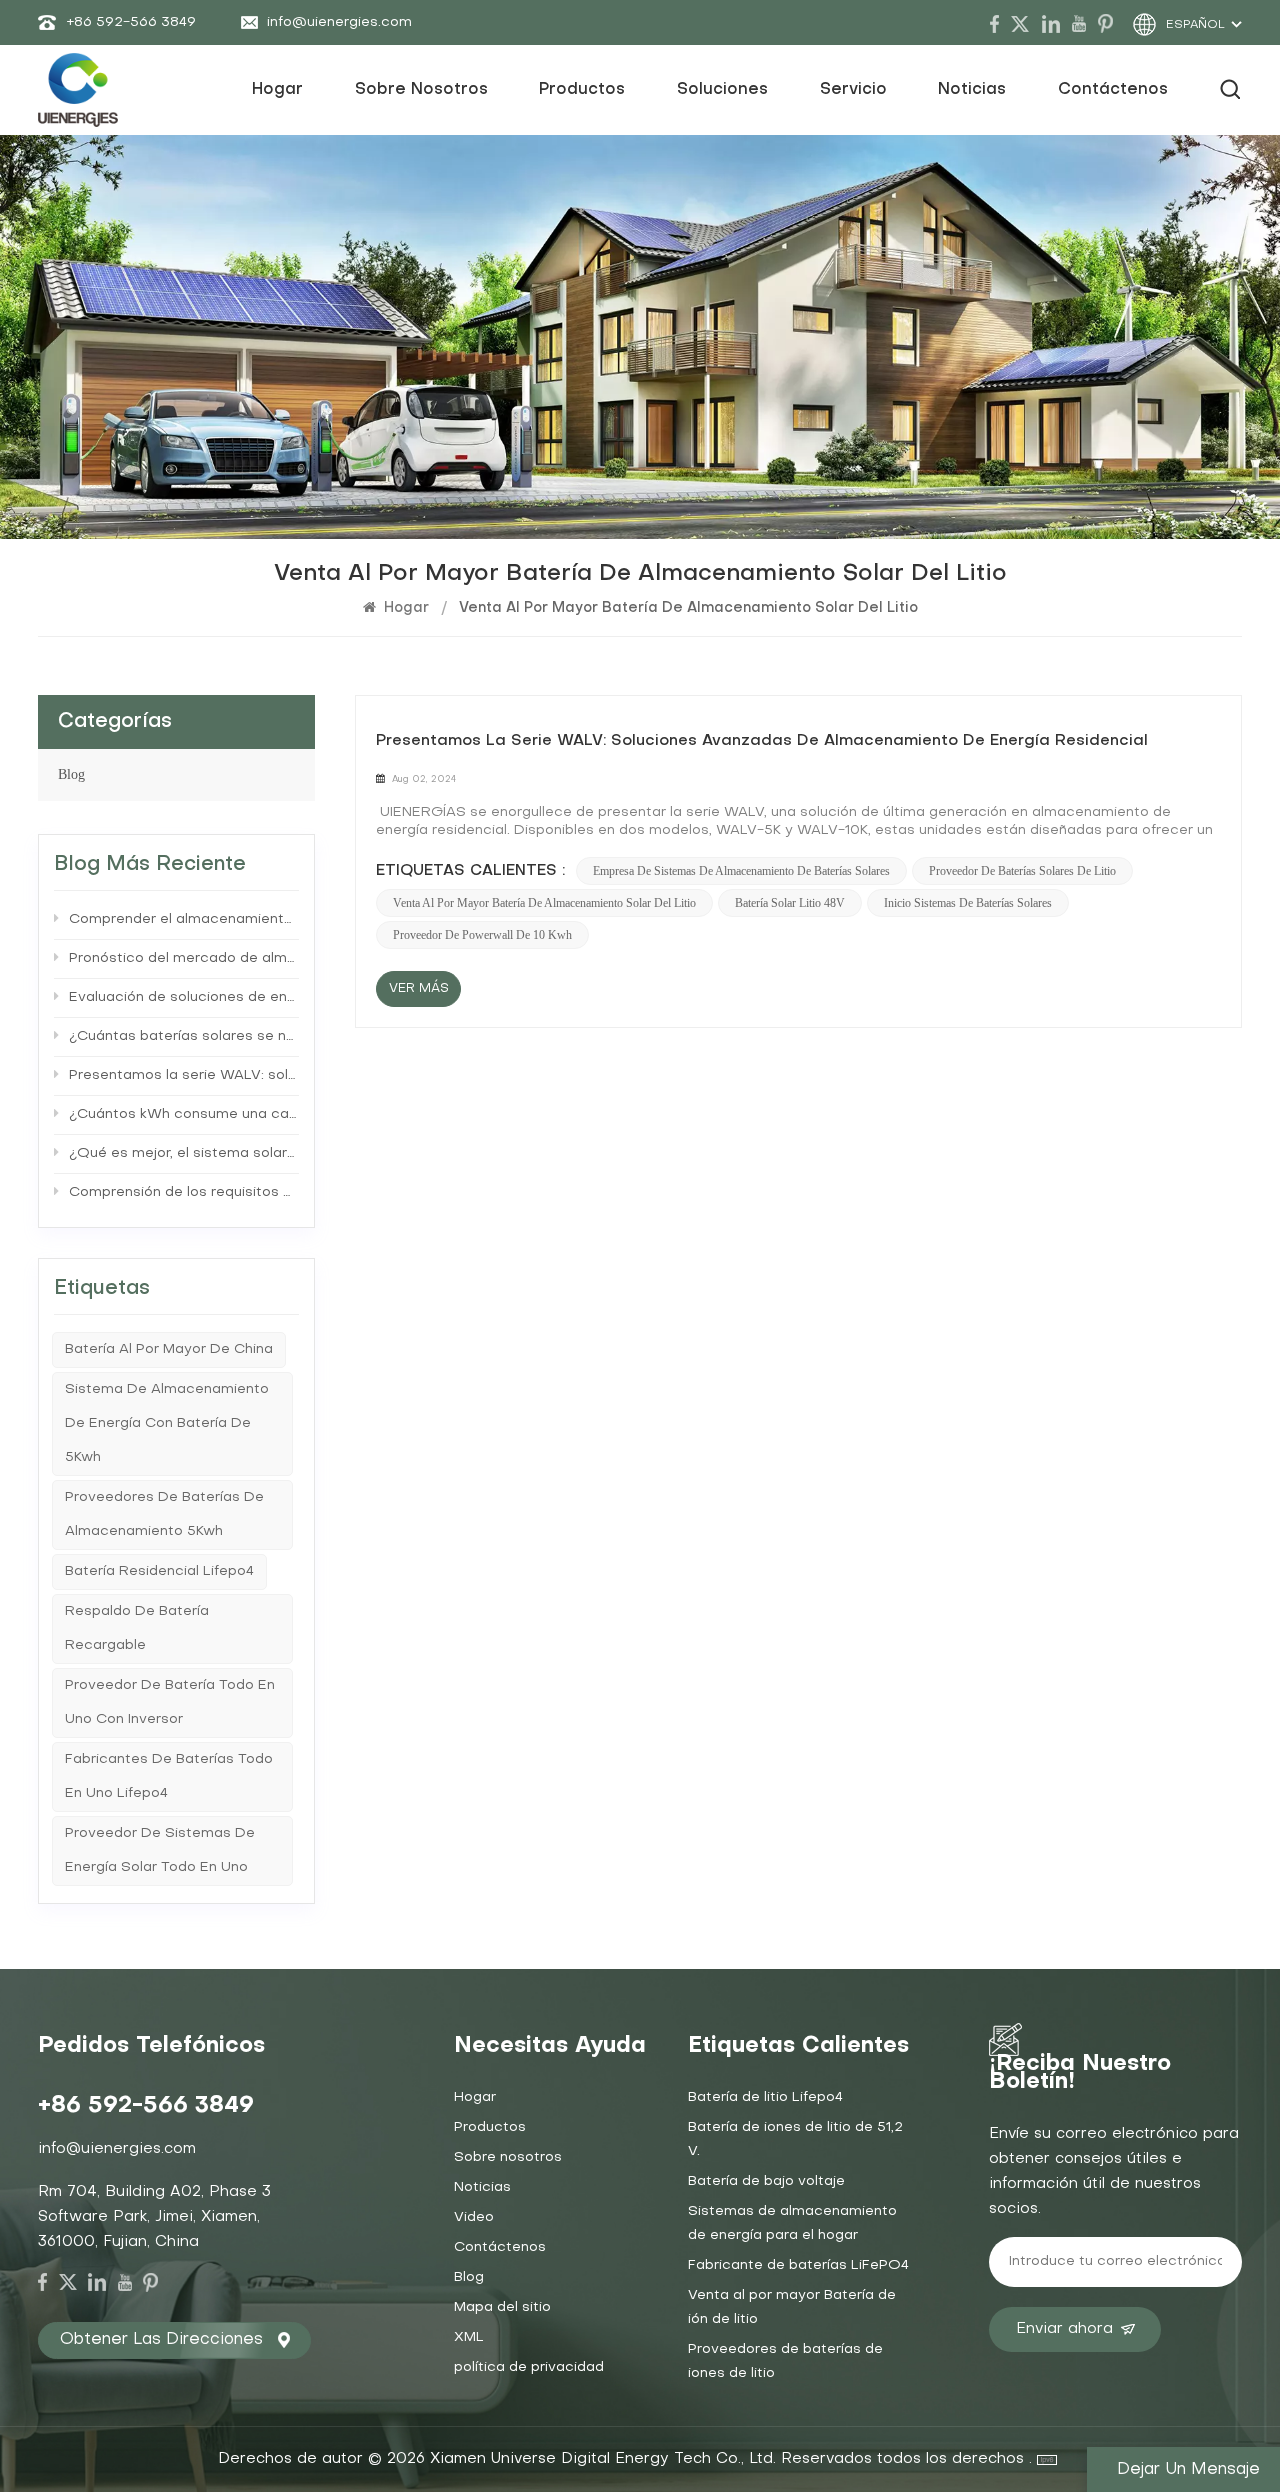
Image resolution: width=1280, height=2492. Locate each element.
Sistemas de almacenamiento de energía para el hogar (792, 2223)
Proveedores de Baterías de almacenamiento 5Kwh (164, 1514)
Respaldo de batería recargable (137, 1628)
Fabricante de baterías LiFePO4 (798, 2265)
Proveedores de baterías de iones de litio (785, 2361)
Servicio (853, 90)
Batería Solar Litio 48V (790, 903)
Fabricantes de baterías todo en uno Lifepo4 (169, 1776)
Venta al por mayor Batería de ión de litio (792, 2307)
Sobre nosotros (421, 90)
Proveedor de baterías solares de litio (1022, 871)
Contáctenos (1113, 90)
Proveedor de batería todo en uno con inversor (170, 1702)
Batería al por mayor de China (169, 1349)
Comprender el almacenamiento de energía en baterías (184, 919)
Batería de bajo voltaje (766, 2181)
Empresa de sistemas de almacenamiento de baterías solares (741, 871)
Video (474, 2217)
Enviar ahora (1064, 2329)
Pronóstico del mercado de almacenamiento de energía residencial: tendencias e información (184, 958)
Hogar (277, 90)
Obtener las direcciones (161, 2340)
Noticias (972, 90)
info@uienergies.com (339, 22)
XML (469, 2337)
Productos (582, 90)
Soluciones (722, 90)
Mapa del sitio (502, 2307)
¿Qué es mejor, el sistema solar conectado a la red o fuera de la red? (184, 1153)
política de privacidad (529, 2367)
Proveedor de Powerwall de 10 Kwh (482, 935)
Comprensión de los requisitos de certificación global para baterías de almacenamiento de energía (184, 1192)
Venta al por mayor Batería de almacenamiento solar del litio (544, 903)
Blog (71, 774)
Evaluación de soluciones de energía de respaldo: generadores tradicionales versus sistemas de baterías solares (184, 997)
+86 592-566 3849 (131, 22)
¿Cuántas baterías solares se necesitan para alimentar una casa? (184, 1036)
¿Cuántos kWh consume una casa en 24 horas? (184, 1114)
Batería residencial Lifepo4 (159, 1571)
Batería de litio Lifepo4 (765, 2097)
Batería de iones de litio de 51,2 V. (795, 2139)
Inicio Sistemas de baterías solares (968, 903)
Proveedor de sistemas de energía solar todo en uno (160, 1850)
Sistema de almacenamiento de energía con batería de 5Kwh (167, 1423)
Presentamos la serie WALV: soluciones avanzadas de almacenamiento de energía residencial (762, 741)
